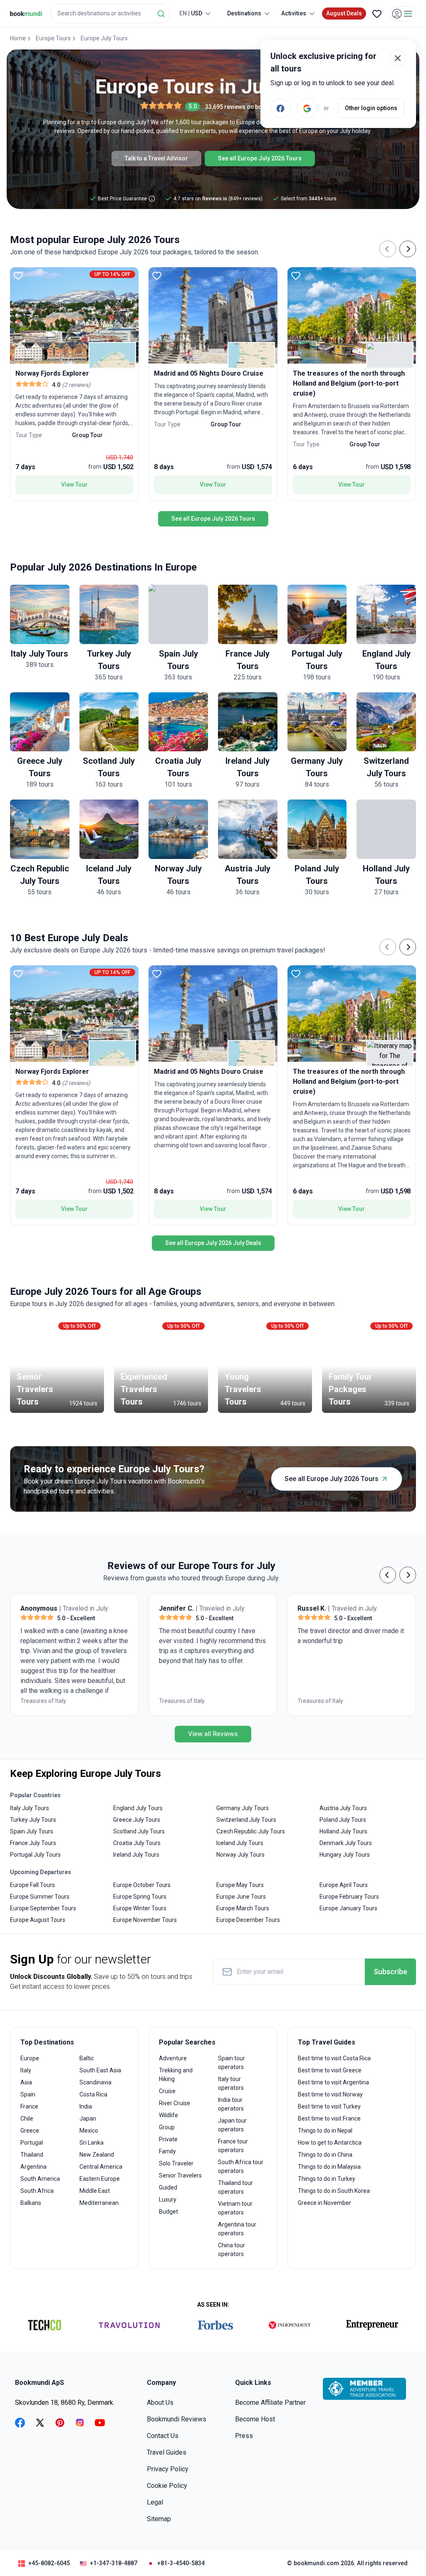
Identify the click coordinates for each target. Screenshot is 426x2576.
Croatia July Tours (137, 1843)
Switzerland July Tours (246, 1820)
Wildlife (168, 2115)
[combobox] (110, 14)
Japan (88, 2118)
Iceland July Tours (240, 1843)
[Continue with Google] (307, 108)
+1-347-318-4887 (114, 2563)
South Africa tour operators (241, 2166)
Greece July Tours (137, 1820)
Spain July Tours (32, 1831)
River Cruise (175, 2103)
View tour (74, 485)
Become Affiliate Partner (270, 2403)
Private (168, 2139)
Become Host (255, 2419)
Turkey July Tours (33, 1820)
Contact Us (163, 2436)
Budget (168, 2212)
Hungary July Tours (345, 1855)
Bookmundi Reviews (177, 2419)
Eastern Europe (100, 2179)
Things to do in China (325, 2155)
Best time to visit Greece (330, 2070)
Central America (101, 2167)
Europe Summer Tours (40, 1897)
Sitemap (159, 2519)
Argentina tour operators (237, 2229)
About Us (160, 2403)
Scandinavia (95, 2082)
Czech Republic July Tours (251, 1831)
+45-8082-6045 (49, 2563)
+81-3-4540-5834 (181, 2563)
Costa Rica (93, 2094)
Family (167, 2151)
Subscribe (390, 1972)
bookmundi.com (316, 2563)
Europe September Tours (43, 1908)
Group (167, 2127)
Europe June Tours (241, 1897)
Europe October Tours (142, 1885)
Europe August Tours (38, 1920)
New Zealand (97, 2155)
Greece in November (324, 2203)
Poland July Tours (343, 1820)
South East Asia (100, 2070)
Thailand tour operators (235, 2187)
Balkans (31, 2203)
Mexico (89, 2131)
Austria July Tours (343, 1808)
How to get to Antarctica (330, 2143)
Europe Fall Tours (32, 1885)
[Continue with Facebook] (280, 108)
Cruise (167, 2091)
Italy (26, 2070)
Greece (30, 2131)
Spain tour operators (232, 2063)
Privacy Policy (168, 2469)
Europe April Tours (344, 1885)
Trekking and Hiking (176, 2075)
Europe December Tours (248, 1920)
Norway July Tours (240, 1855)
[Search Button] (161, 14)
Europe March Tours (243, 1908)
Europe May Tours (240, 1885)
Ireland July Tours (136, 1855)
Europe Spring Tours (140, 1897)
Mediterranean (99, 2203)
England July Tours (138, 1808)
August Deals (344, 13)
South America (40, 2179)
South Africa (37, 2191)
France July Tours (33, 1843)
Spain (28, 2094)
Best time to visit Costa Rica (334, 2058)
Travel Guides (167, 2452)
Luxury (168, 2200)
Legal (155, 2502)
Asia (26, 2082)
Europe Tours (53, 38)
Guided (168, 2187)
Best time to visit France (329, 2118)
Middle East (95, 2191)
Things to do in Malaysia (329, 2167)
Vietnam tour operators (235, 2208)
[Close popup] (398, 58)
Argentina (33, 2167)
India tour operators (231, 2104)
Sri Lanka (92, 2143)
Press (244, 2436)
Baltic (87, 2058)
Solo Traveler (176, 2163)
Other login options (371, 108)
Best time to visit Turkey (329, 2106)
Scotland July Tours (139, 1831)
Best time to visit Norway (330, 2094)
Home (18, 38)
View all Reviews (213, 1734)
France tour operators (233, 2146)
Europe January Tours (348, 1908)
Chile (27, 2118)
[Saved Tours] (377, 14)
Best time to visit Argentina (333, 2082)
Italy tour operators (231, 2083)
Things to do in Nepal (325, 2131)
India (86, 2106)
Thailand (32, 2155)
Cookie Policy (167, 2486)
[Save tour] (18, 276)
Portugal (32, 2143)
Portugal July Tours (35, 1855)
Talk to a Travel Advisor (156, 158)
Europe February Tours (349, 1897)
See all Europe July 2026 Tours (260, 158)
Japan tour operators (232, 2125)
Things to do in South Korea (334, 2191)
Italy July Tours (30, 1808)
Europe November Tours (145, 1920)
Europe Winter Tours (140, 1908)
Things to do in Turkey (327, 2179)
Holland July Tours (343, 1831)
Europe (30, 2058)
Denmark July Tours (346, 1843)
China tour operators (232, 2250)
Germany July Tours (243, 1808)
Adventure (173, 2058)
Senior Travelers (180, 2175)
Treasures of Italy (43, 1701)
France (29, 2106)
